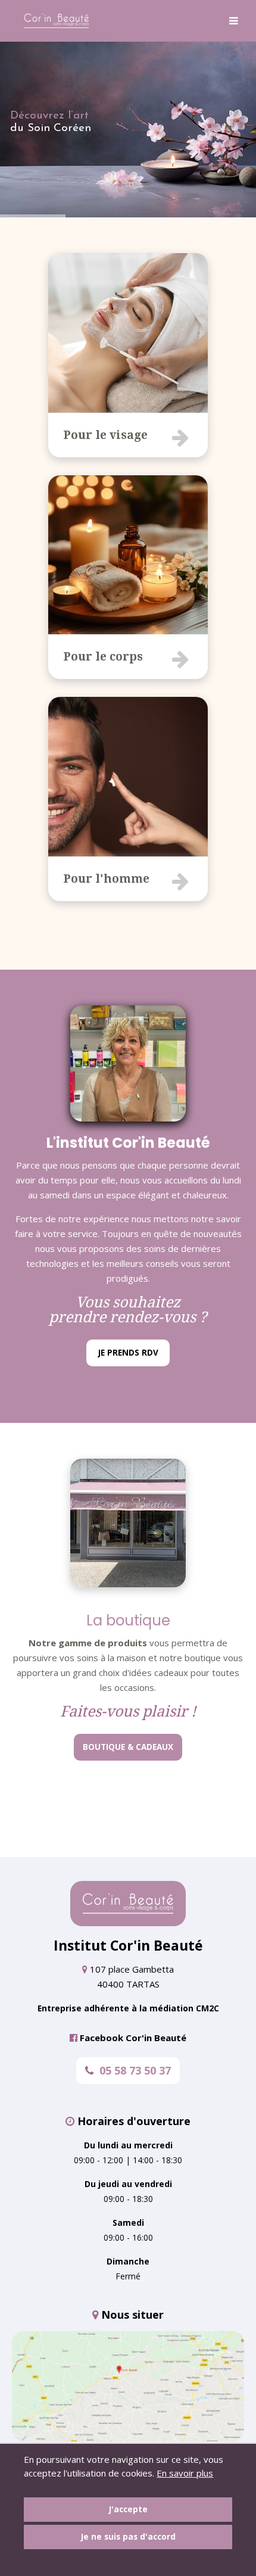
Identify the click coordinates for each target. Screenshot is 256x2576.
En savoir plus (185, 2473)
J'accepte (128, 2509)
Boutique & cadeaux (128, 1747)
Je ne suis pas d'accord (128, 2537)
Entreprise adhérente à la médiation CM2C (128, 2008)
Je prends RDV (128, 1353)
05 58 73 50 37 (135, 2070)
